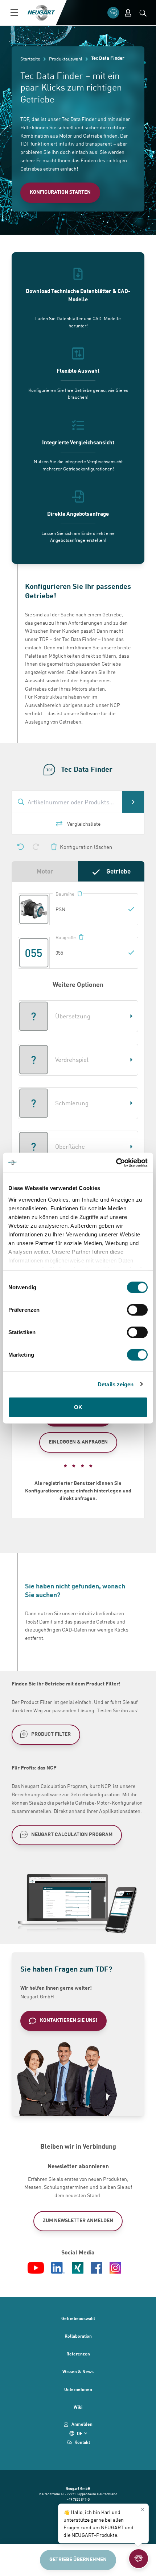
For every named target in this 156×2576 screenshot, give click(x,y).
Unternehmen (78, 2389)
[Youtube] (36, 2268)
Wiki (78, 2407)
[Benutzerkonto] (128, 13)
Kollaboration (78, 2336)
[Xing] (78, 2268)
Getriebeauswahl (78, 2318)
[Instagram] (115, 2268)
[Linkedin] (58, 2268)
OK (78, 1407)
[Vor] (36, 847)
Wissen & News (78, 2371)
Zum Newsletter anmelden (78, 2220)
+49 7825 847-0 (78, 2499)
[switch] (137, 1310)
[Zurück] (21, 847)
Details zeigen (116, 1384)
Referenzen (78, 2354)
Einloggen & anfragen (78, 1442)
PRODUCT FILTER (51, 1734)
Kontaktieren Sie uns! (69, 2020)
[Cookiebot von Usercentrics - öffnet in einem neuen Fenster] (116, 1163)
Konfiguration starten (60, 192)
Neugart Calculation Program (72, 1834)
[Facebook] (97, 2268)
